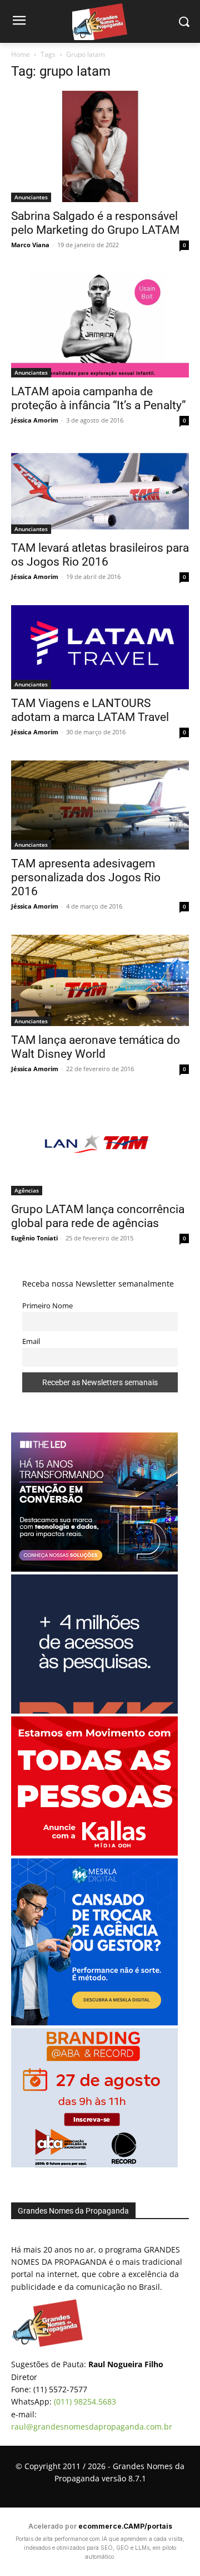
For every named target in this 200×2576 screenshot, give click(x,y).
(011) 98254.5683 (85, 2401)
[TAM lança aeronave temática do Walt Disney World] (100, 980)
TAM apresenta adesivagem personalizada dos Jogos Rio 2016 (86, 877)
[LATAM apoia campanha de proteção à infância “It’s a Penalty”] (100, 325)
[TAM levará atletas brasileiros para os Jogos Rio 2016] (100, 491)
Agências (27, 1190)
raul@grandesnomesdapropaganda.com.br (92, 2427)
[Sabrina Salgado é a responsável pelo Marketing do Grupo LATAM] (100, 146)
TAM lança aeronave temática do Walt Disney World (96, 1047)
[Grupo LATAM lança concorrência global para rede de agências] (100, 1146)
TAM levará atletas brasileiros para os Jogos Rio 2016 (100, 555)
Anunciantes (31, 197)
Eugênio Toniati (34, 1238)
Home (21, 54)
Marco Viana (30, 245)
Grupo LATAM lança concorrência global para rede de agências (98, 1216)
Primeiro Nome (47, 1306)
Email (31, 1341)
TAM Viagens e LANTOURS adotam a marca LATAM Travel (90, 710)
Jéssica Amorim (35, 420)
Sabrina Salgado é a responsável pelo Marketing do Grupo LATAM (95, 223)
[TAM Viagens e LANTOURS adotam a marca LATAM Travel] (100, 647)
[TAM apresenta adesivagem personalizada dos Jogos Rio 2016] (100, 805)
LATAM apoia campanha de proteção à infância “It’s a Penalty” (99, 398)
